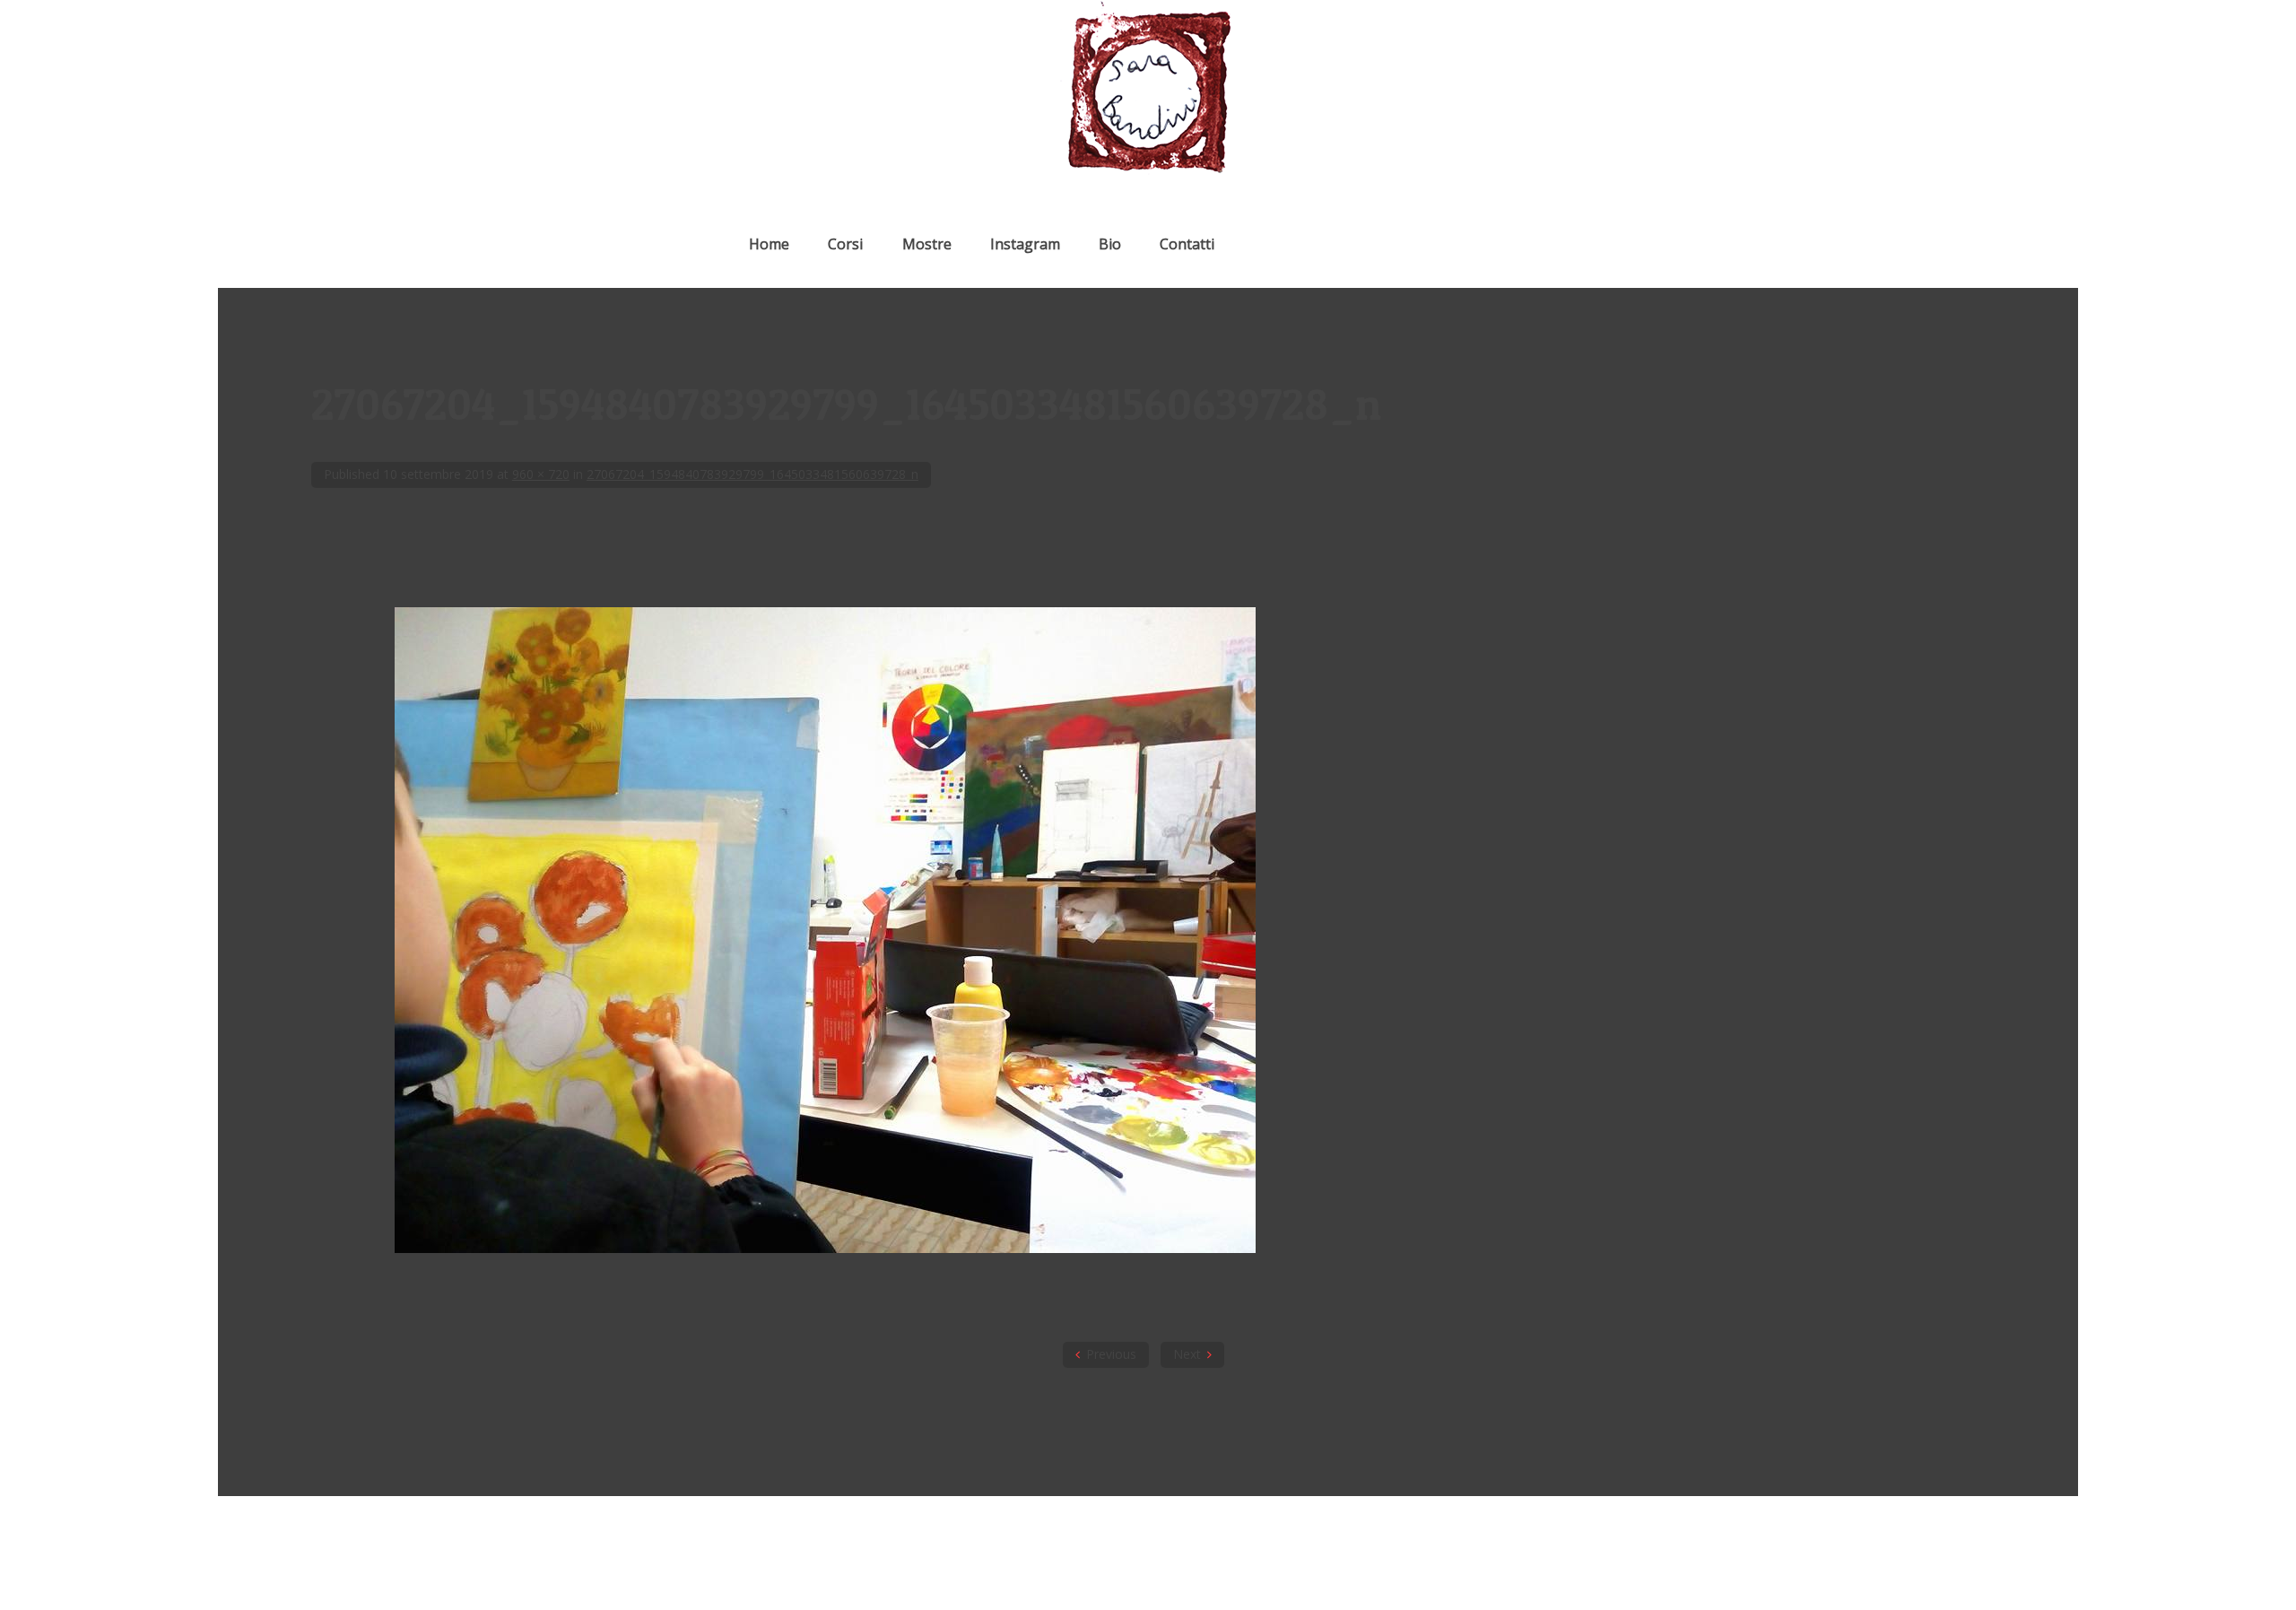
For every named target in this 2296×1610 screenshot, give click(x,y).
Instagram (1025, 244)
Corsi (845, 244)
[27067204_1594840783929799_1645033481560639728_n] (825, 1248)
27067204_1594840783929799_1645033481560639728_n (752, 474)
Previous (1111, 1354)
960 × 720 (541, 474)
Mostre (927, 244)
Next (1187, 1354)
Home (769, 244)
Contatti (1187, 244)
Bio (1110, 244)
